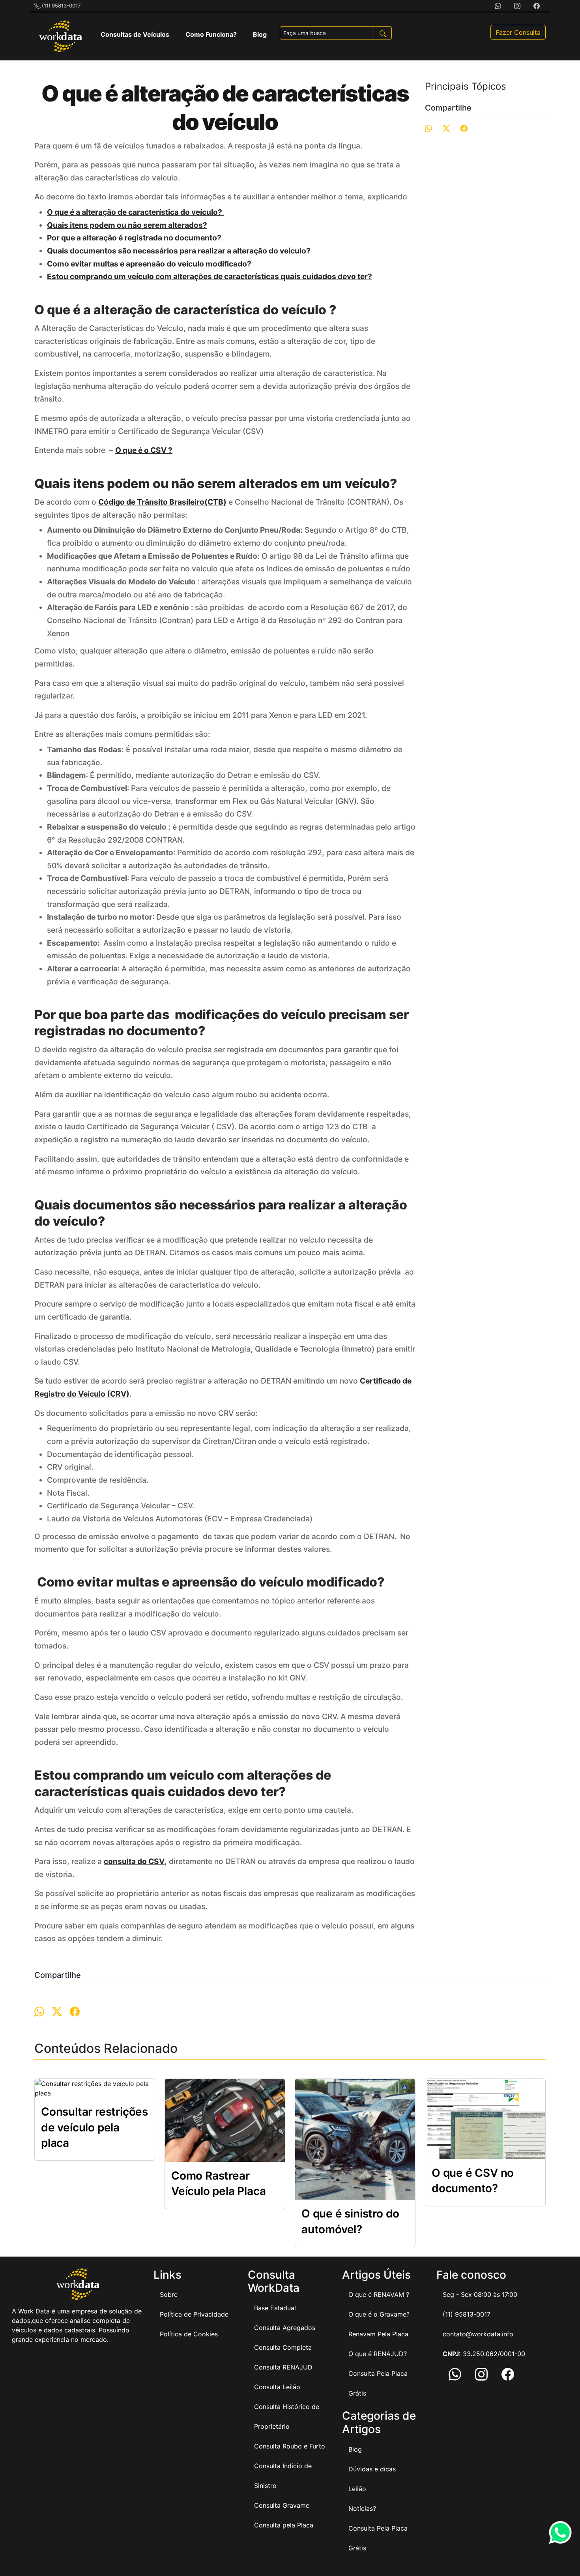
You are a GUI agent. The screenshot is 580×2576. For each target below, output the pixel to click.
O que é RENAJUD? (378, 2354)
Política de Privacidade (194, 2314)
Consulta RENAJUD (283, 2367)
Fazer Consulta (518, 32)
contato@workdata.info (478, 2334)
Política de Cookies (189, 2334)
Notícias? (362, 2508)
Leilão (357, 2489)
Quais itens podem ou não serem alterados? (127, 225)
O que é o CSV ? (144, 450)
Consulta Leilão (277, 2387)
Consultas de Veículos (135, 34)
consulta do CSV (134, 1861)
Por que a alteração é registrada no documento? (134, 238)
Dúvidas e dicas (372, 2469)
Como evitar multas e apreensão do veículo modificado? (149, 264)
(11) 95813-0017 (61, 6)
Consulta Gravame (282, 2505)
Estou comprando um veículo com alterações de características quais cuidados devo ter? (210, 276)
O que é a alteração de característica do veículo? (135, 212)
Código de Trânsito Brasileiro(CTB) (162, 502)
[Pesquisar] (383, 33)
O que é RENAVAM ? (379, 2294)
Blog (260, 34)
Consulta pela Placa (284, 2525)
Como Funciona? (211, 34)
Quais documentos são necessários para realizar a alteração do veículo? (179, 251)
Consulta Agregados (285, 2328)
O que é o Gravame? (379, 2314)
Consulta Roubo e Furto (290, 2446)
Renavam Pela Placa (378, 2334)
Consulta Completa (283, 2347)
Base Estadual (275, 2308)
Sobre (169, 2294)
